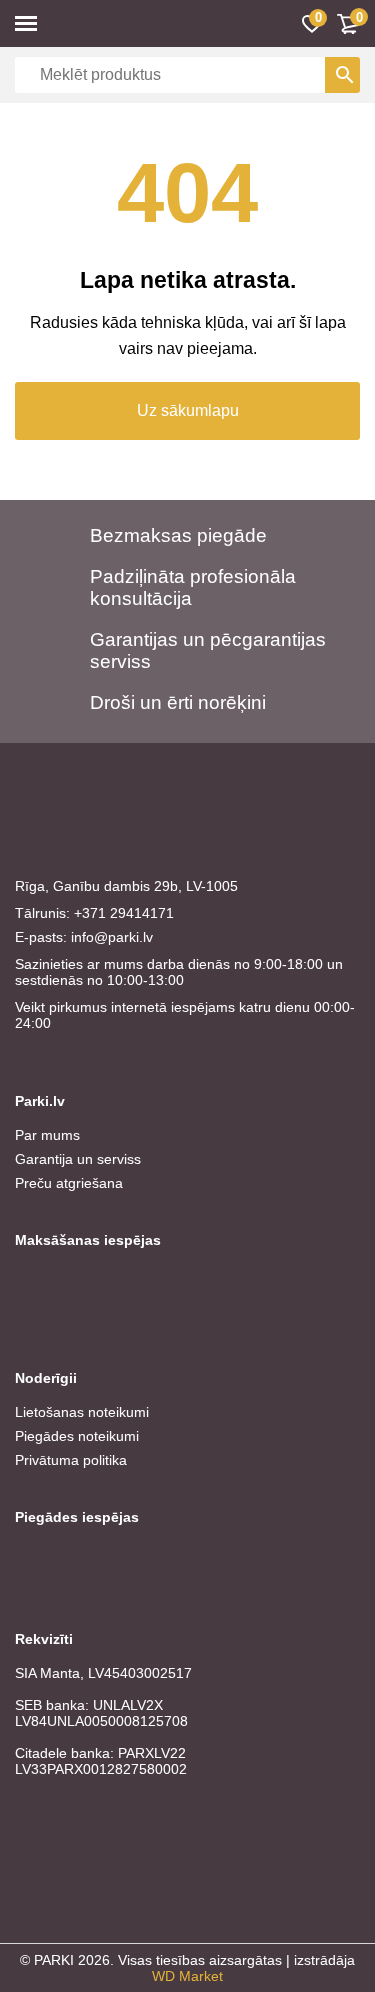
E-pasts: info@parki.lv (84, 937)
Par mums (47, 1135)
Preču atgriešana (69, 1183)
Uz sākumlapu (188, 410)
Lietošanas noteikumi (82, 1412)
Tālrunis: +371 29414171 (94, 913)
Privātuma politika (71, 1460)
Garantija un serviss (78, 1159)
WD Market (187, 1976)
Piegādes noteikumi (77, 1436)
